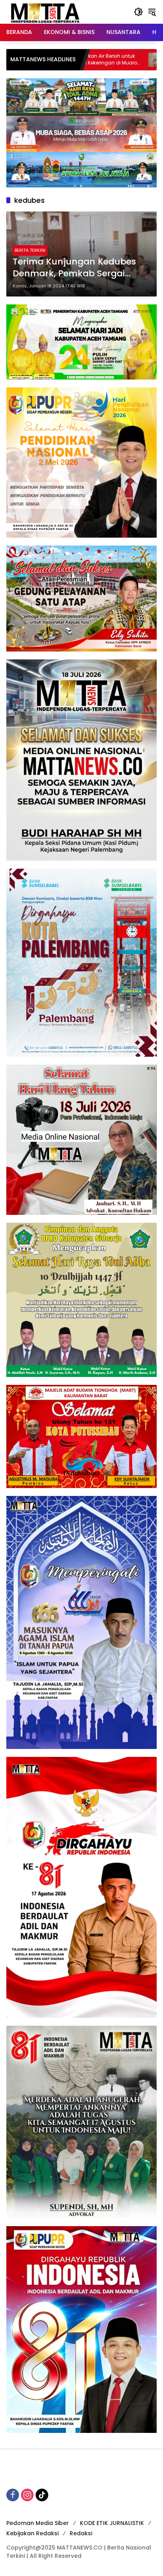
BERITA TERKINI (30, 250)
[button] (138, 12)
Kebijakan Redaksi (32, 2533)
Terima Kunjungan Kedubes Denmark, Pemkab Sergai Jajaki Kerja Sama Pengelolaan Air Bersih (81, 268)
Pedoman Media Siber (38, 2523)
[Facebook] (13, 2495)
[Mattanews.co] (46, 11)
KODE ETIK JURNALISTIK (112, 2523)
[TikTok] (42, 2495)
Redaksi (81, 2533)
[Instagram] (27, 2495)
